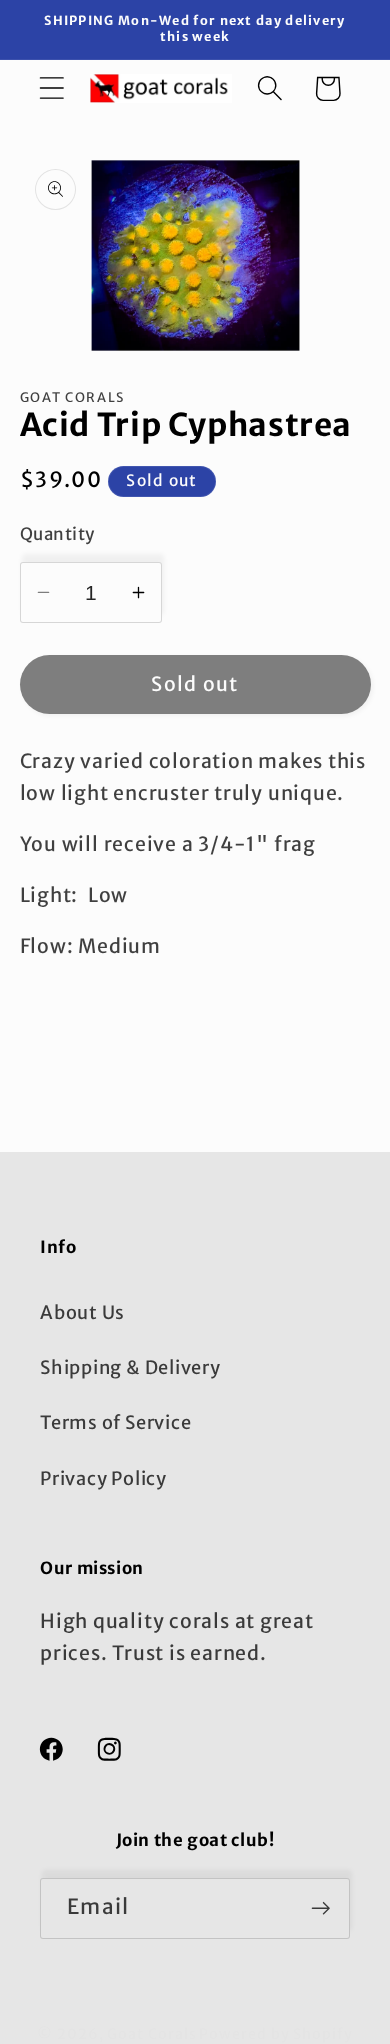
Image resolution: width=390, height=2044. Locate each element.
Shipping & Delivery (130, 1367)
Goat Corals (151, 2034)
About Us (82, 1312)
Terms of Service (115, 1422)
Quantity (57, 534)
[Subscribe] (320, 1908)
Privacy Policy (103, 1478)
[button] (51, 88)
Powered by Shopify (275, 2034)
